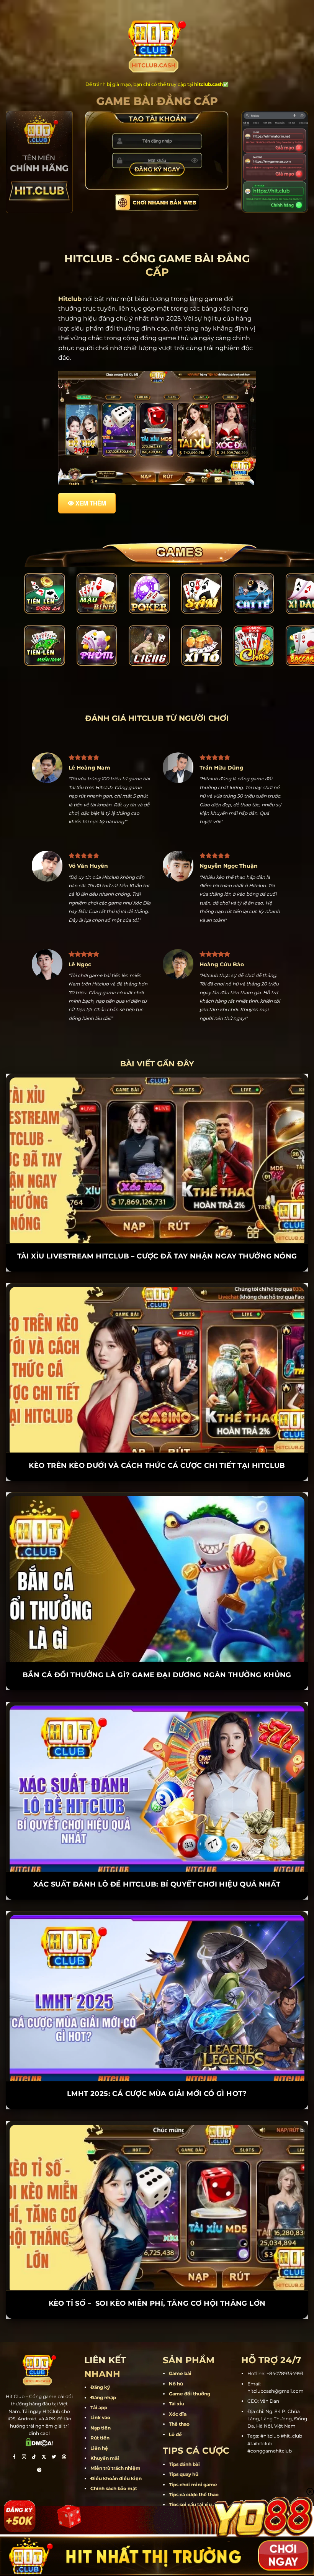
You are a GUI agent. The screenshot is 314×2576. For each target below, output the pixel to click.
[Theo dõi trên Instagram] (24, 2429)
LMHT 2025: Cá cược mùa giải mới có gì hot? (157, 2065)
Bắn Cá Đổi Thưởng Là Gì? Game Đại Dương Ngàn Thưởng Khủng (157, 1646)
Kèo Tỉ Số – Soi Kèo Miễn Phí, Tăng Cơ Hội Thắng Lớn (157, 2275)
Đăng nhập (103, 2369)
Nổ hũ (176, 2355)
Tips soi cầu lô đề (189, 2486)
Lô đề (175, 2405)
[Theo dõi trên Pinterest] (39, 2442)
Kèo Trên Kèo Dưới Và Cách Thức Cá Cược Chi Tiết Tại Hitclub (157, 1437)
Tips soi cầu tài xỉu (190, 2476)
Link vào (100, 2389)
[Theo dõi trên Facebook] (14, 2429)
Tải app (99, 2379)
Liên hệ (99, 2419)
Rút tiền (100, 2409)
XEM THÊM (91, 503)
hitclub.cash (209, 84)
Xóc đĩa (178, 2385)
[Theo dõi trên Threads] (64, 2429)
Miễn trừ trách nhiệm (115, 2439)
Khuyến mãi (105, 2429)
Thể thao (179, 2395)
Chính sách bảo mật (114, 2460)
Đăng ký (100, 2358)
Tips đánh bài (184, 2435)
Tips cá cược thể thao (194, 2466)
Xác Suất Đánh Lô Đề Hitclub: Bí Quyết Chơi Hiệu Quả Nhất (157, 1856)
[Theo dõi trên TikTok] (34, 2429)
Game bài (180, 2345)
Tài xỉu (177, 2375)
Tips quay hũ (184, 2445)
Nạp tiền (101, 2399)
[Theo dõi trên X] (44, 2429)
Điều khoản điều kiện (116, 2450)
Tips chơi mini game (193, 2455)
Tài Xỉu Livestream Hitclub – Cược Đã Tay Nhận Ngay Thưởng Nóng (157, 1227)
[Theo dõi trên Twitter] (54, 2429)
